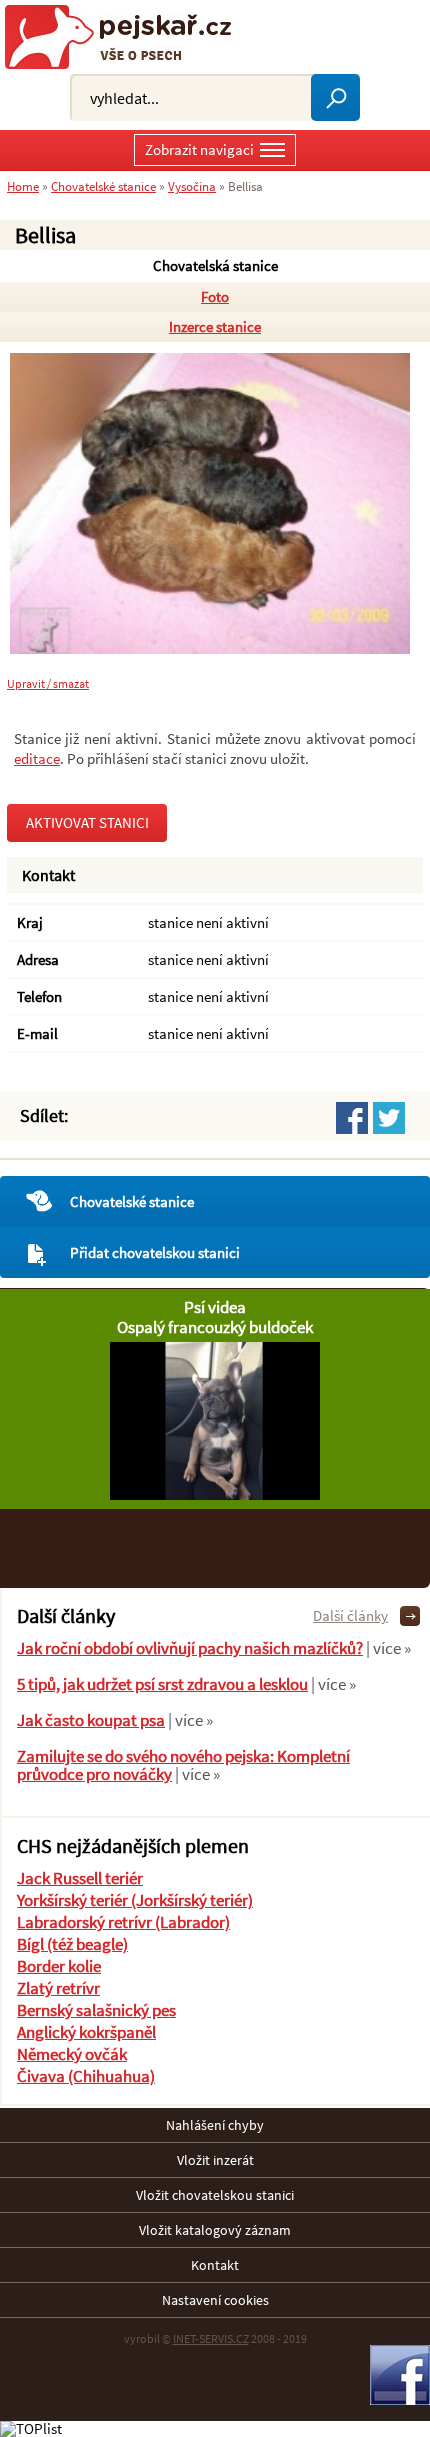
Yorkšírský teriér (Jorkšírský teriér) (135, 1900)
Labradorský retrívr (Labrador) (123, 1922)
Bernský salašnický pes (96, 2010)
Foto (215, 296)
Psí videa (215, 1307)
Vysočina (192, 186)
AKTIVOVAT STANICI (87, 822)
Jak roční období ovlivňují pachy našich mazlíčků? (190, 1648)
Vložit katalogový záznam (215, 2230)
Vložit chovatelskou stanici (215, 2195)
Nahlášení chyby (215, 2125)
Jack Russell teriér (80, 1878)
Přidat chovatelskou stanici (155, 1252)
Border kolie (59, 1966)
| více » (387, 1648)
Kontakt (215, 2265)
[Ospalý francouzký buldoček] (215, 1494)
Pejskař (125, 37)
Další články (350, 1615)
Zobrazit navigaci (199, 149)
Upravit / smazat (48, 684)
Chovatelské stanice (132, 1201)
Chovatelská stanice (215, 265)
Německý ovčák (72, 2054)
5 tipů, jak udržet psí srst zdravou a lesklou (162, 1684)
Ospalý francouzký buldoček (215, 1327)
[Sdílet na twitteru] (389, 1118)
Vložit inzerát (215, 2160)
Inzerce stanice (215, 326)
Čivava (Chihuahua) (86, 2076)
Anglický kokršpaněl (86, 2032)
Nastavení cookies (215, 2300)
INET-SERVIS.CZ (211, 2338)
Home (23, 186)
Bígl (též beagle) (72, 1944)
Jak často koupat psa (91, 1720)
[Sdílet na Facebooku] (352, 1118)
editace (37, 758)
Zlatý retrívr (58, 1988)
